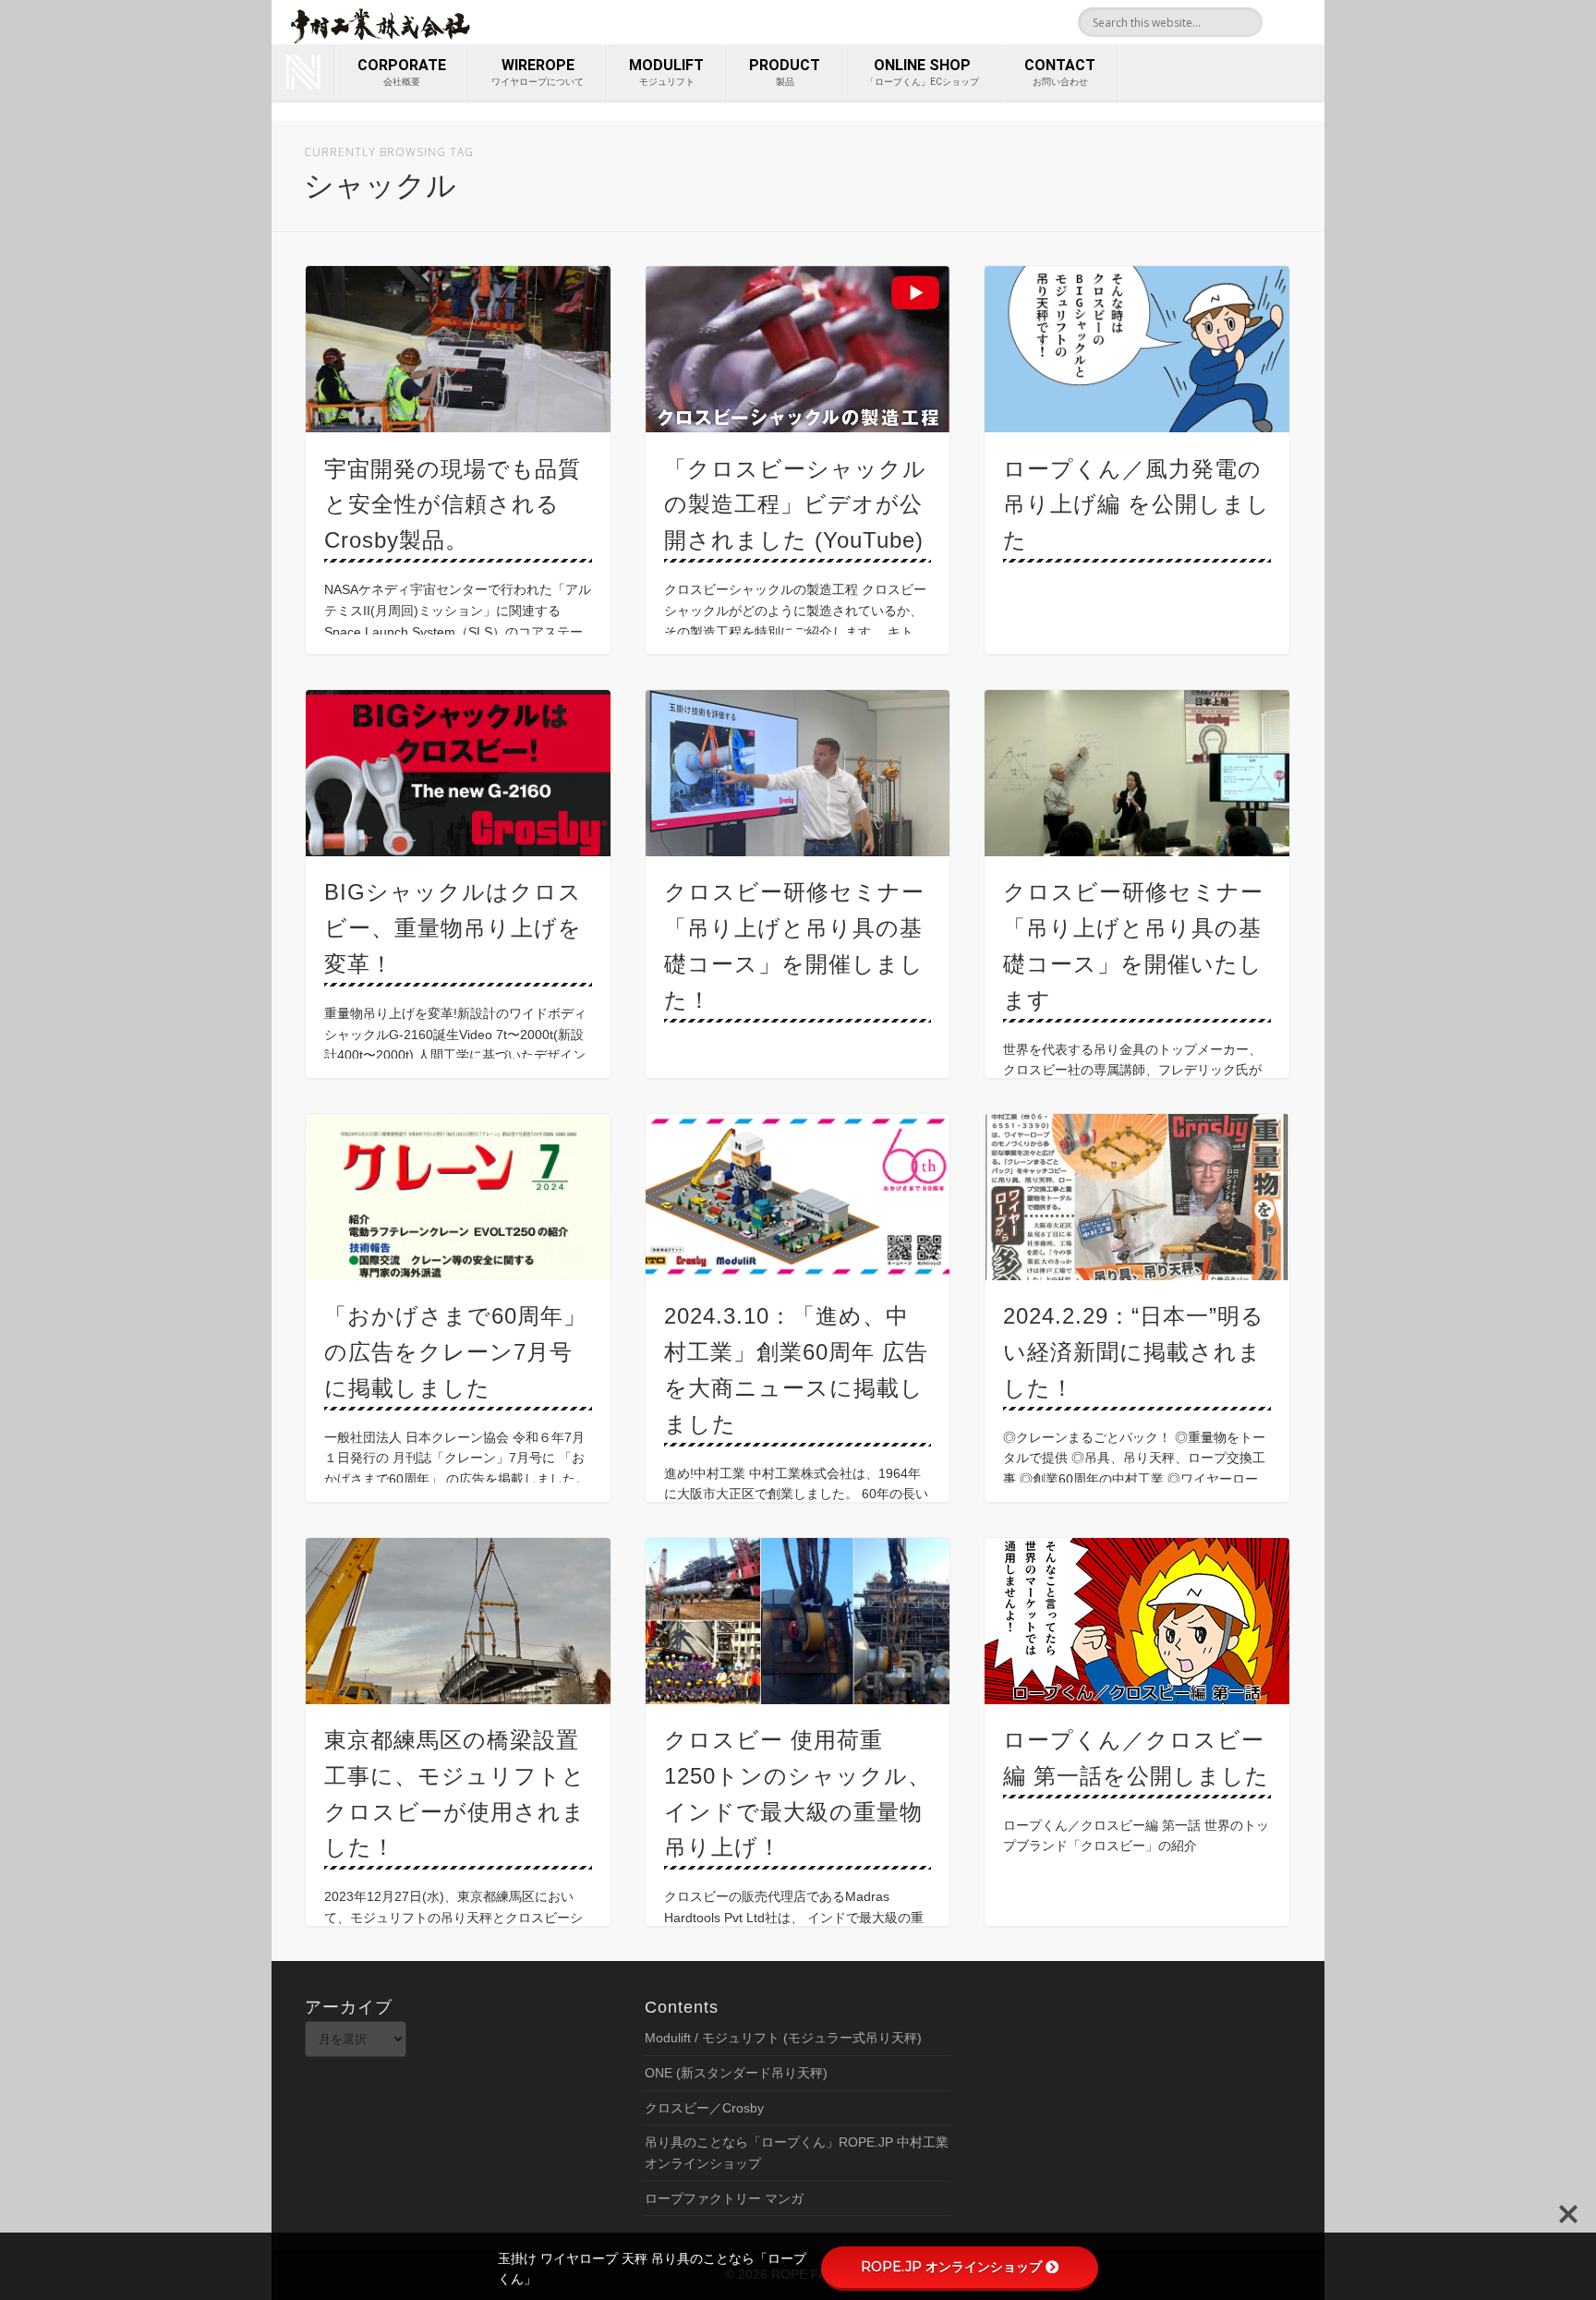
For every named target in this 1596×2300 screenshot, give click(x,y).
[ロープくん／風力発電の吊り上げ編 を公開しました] (1137, 349)
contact (1060, 72)
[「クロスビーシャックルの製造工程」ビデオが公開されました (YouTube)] (798, 349)
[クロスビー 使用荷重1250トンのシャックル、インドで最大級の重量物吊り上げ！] (798, 1621)
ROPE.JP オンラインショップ (951, 2267)
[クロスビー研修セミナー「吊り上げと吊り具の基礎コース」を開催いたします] (1137, 773)
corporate (402, 72)
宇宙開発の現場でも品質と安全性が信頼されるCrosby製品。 (453, 505)
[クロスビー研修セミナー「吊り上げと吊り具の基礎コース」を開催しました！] (798, 773)
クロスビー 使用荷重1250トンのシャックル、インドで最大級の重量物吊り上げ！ (798, 1794)
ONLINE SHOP (922, 72)
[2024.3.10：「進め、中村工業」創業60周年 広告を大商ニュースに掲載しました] (798, 1197)
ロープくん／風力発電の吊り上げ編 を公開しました (1137, 505)
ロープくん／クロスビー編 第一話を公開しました (1136, 1758)
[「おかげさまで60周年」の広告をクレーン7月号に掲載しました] (458, 1197)
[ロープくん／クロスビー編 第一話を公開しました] (1137, 1621)
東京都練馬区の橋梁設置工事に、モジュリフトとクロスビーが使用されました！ (455, 1794)
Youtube (1304, 22)
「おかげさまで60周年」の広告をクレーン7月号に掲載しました (455, 1352)
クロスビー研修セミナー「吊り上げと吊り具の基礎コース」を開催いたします (1133, 946)
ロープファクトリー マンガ (724, 2198)
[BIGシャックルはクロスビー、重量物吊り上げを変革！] (458, 773)
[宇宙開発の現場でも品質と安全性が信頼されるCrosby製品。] (458, 349)
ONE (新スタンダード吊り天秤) (736, 2073)
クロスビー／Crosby (704, 2108)
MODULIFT (666, 72)
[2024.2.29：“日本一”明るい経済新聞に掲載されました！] (1137, 1197)
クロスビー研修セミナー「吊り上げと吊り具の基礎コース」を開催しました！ (794, 946)
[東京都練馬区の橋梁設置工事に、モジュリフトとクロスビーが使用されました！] (458, 1621)
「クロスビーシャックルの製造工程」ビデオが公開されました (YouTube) (795, 505)
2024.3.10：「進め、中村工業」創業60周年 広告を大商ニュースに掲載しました (796, 1370)
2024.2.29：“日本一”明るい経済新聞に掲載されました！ (1134, 1352)
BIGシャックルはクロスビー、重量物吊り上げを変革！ (453, 928)
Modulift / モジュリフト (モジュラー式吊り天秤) (783, 2038)
